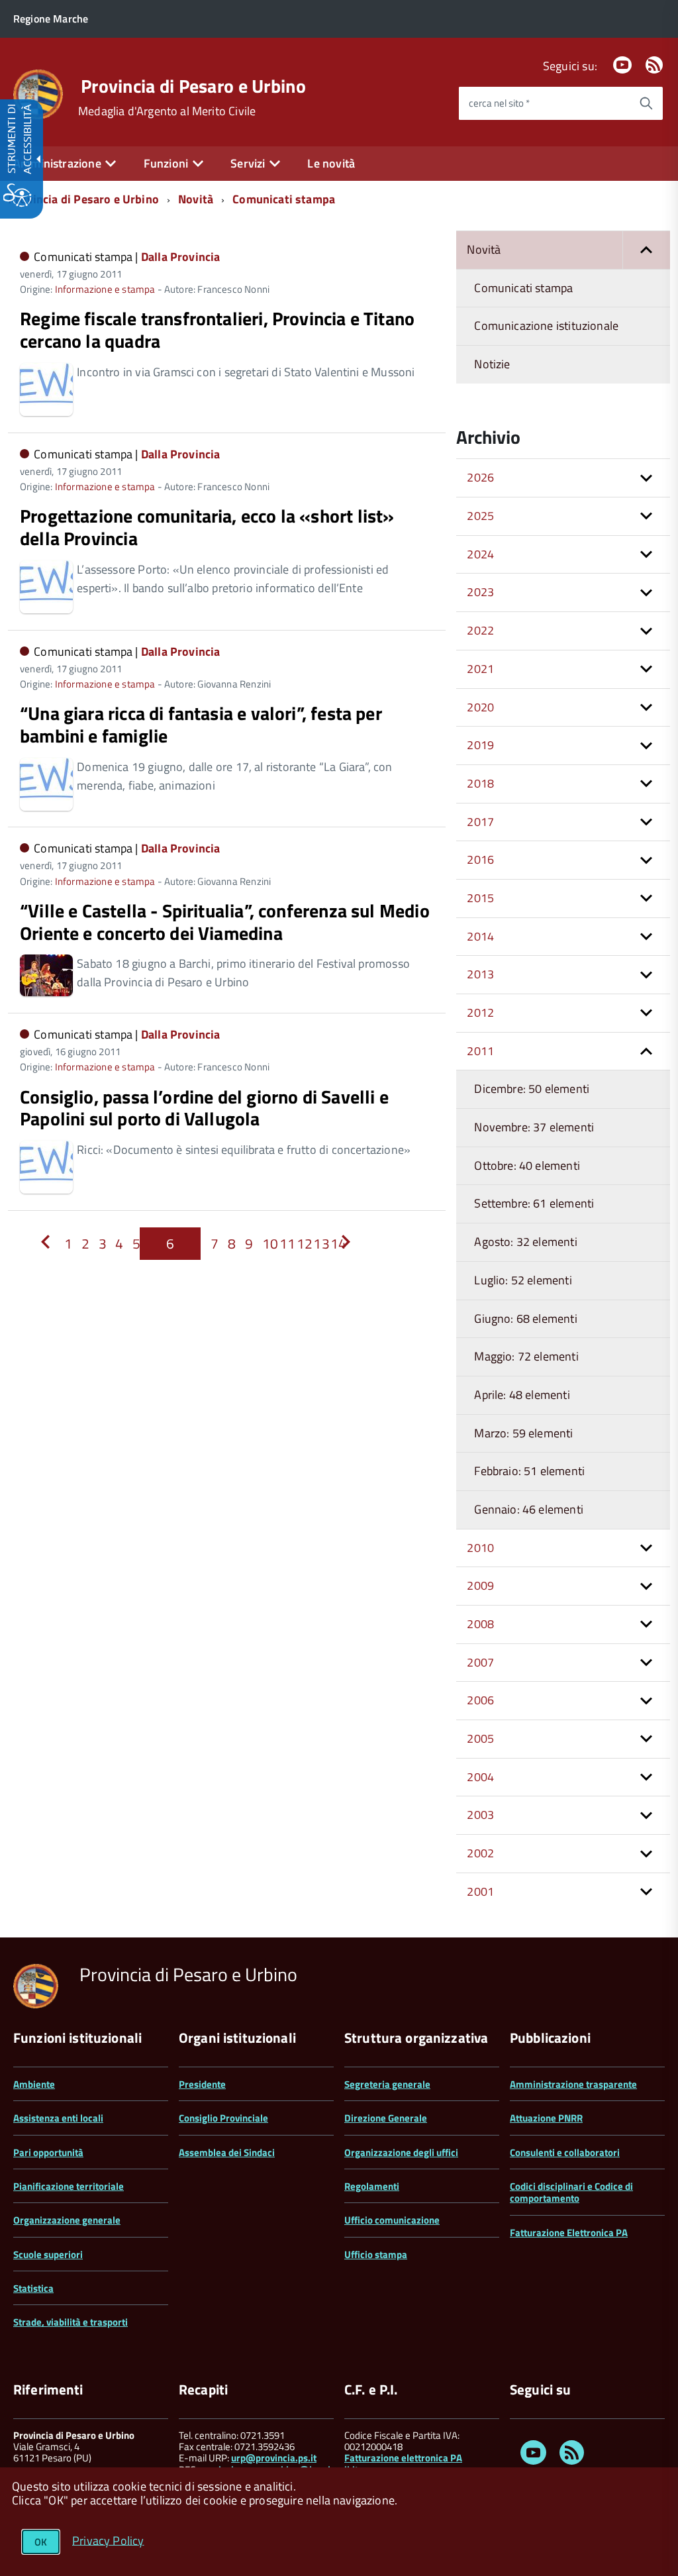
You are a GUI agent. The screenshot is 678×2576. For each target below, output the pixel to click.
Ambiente (34, 2084)
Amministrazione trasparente (573, 2084)
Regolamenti (372, 2186)
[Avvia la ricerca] (646, 103)
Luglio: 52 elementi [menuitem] (523, 1280)
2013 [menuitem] (480, 974)
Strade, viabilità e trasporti (71, 2322)
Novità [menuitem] (484, 249)
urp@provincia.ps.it (274, 2458)
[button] (646, 250)
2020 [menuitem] (480, 707)
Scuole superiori (48, 2254)
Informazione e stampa (105, 289)
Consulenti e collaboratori (565, 2152)
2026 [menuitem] (480, 477)
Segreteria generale (387, 2084)
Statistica (33, 2288)
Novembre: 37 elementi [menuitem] (534, 1127)
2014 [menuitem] (480, 936)
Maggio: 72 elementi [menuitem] (526, 1356)
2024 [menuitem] (480, 554)
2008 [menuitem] (480, 1624)
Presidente (202, 2084)
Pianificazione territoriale (69, 2186)
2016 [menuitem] (480, 859)
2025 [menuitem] (480, 516)
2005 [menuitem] (480, 1738)
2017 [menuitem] (480, 822)
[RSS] (654, 66)
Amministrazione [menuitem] (57, 163)
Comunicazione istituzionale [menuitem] (546, 326)
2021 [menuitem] (480, 669)
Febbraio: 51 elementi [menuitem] (529, 1471)
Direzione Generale (386, 2118)
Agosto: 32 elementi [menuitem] (525, 1242)
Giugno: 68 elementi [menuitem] (525, 1318)
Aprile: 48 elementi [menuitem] (522, 1395)
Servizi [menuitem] (248, 163)
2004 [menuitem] (480, 1777)
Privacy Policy (108, 2540)
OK (41, 2542)
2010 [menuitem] (480, 1548)
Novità (196, 199)
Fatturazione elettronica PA (403, 2458)
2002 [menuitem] (480, 1853)
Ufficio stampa (376, 2254)
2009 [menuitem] (480, 1585)
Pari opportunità (48, 2152)
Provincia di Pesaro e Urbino (193, 86)
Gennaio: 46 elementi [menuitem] (529, 1509)
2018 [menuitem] (480, 783)
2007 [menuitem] (480, 1662)
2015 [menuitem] (480, 898)
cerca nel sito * (499, 103)
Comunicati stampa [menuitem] (523, 288)
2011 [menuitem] (480, 1051)
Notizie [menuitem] (492, 364)
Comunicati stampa (284, 199)
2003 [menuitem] (480, 1815)
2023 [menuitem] (480, 592)
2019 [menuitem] (480, 745)
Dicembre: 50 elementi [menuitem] (532, 1089)
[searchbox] (544, 103)
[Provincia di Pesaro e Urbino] (38, 93)
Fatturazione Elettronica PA (569, 2233)
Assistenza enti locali (58, 2118)
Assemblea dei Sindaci (227, 2152)
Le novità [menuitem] (331, 163)
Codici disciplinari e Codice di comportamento (571, 2192)
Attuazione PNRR (546, 2118)
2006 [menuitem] (480, 1700)
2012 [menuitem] (480, 1012)
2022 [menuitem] (480, 630)
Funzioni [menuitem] (166, 163)
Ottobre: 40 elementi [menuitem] (527, 1165)
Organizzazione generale (67, 2220)
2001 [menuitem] (480, 1891)
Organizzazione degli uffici (401, 2152)
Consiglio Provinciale (223, 2118)
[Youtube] (622, 66)
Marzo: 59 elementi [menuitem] (523, 1433)
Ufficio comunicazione (392, 2220)
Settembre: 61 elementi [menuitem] (534, 1203)
